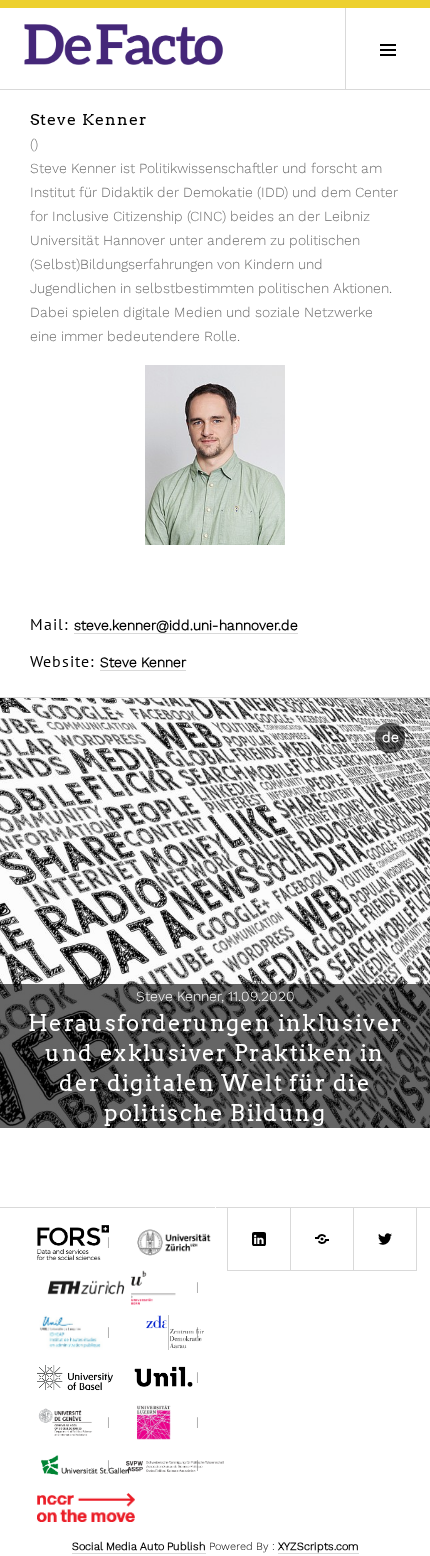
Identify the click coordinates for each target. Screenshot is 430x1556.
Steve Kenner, (215, 996)
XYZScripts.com (318, 1546)
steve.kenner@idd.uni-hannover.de (186, 625)
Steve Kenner (143, 662)
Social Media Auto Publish (139, 1546)
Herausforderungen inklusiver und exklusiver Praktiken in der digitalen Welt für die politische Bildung (215, 1068)
